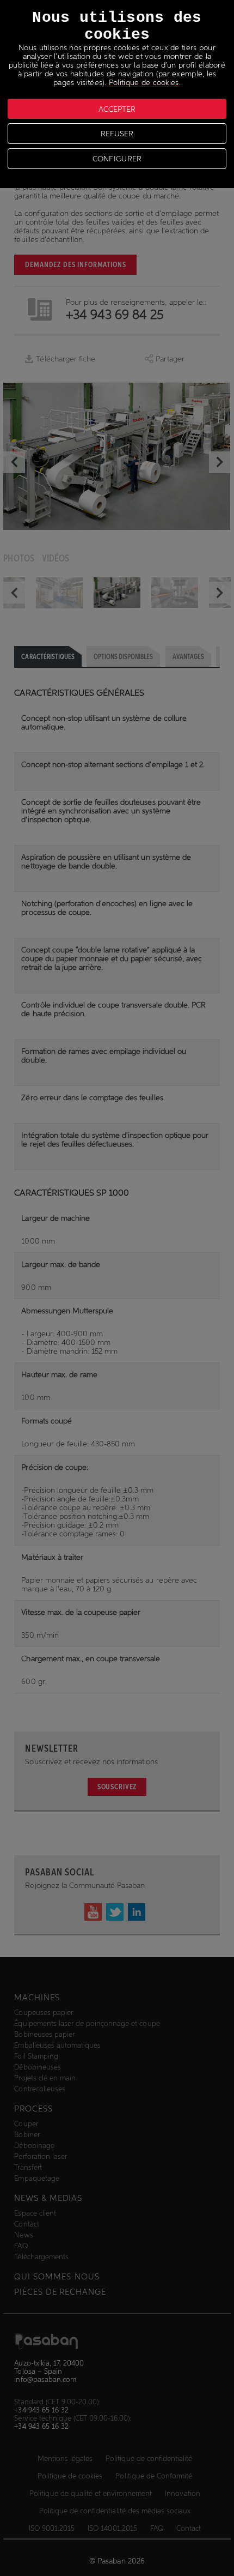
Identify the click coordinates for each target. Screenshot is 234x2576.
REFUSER (117, 134)
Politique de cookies (144, 82)
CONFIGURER (117, 159)
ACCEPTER (117, 109)
